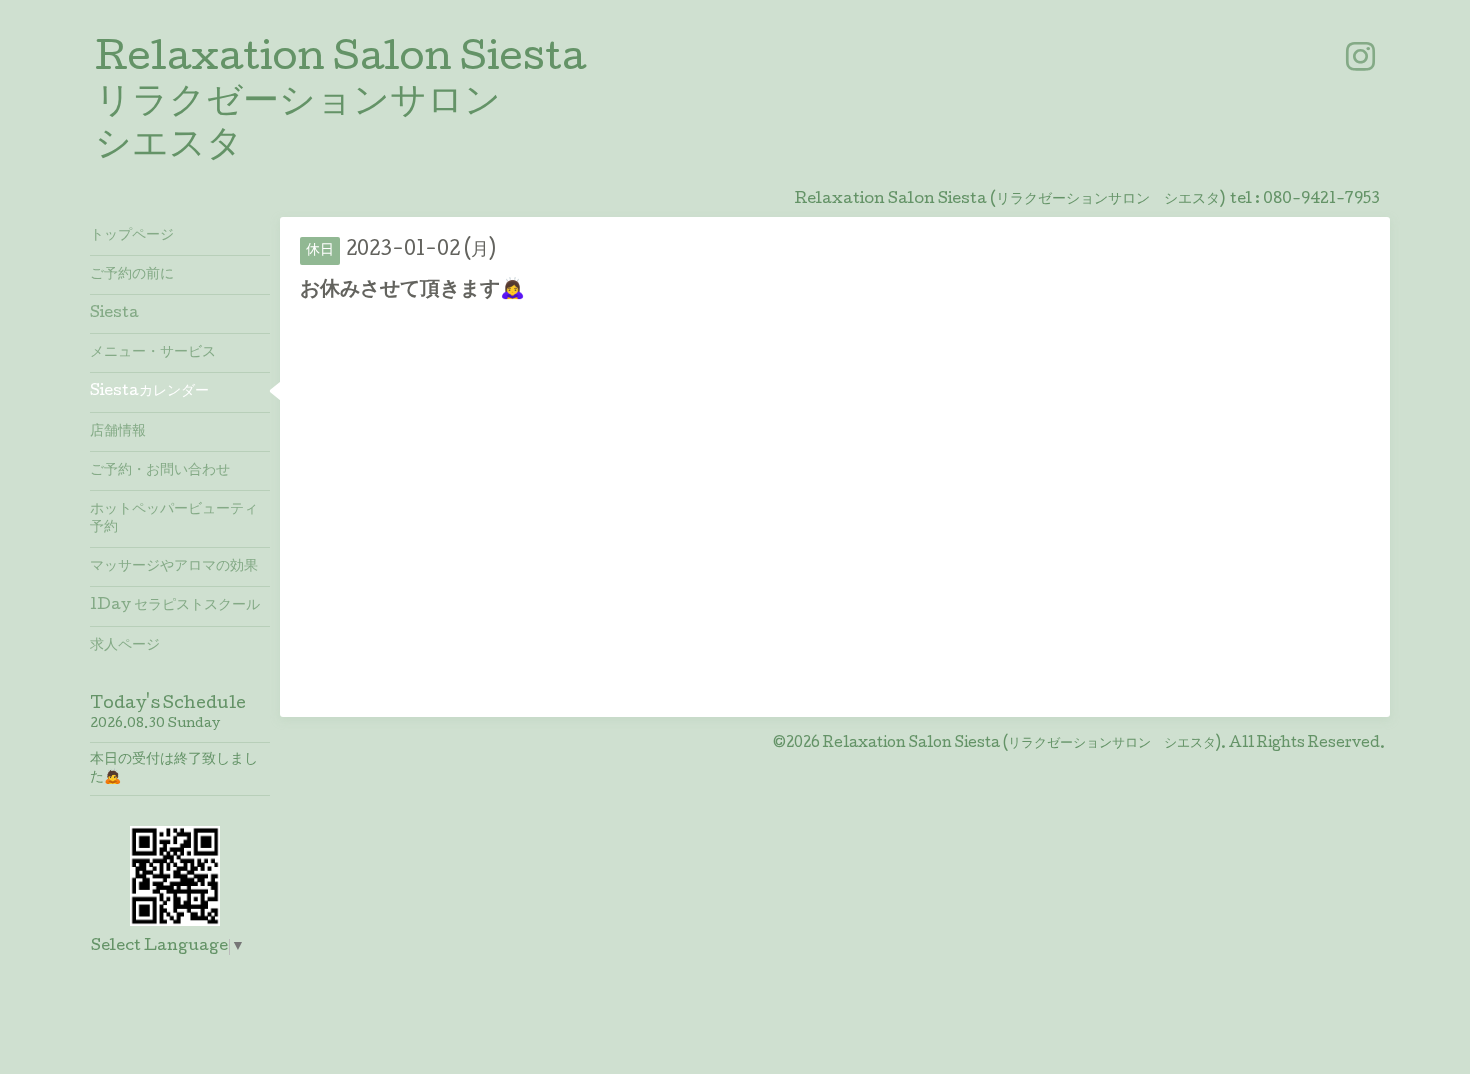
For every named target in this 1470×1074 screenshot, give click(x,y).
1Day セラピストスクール (175, 606)
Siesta (114, 314)
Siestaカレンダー (149, 392)
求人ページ (125, 646)
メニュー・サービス (153, 353)
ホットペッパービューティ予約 (174, 519)
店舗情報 (118, 432)
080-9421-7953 (1321, 200)
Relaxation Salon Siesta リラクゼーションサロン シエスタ (340, 104)
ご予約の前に (132, 275)
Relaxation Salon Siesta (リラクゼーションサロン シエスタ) (1022, 744)
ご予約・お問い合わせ (160, 471)
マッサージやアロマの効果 (174, 567)
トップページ (132, 236)
